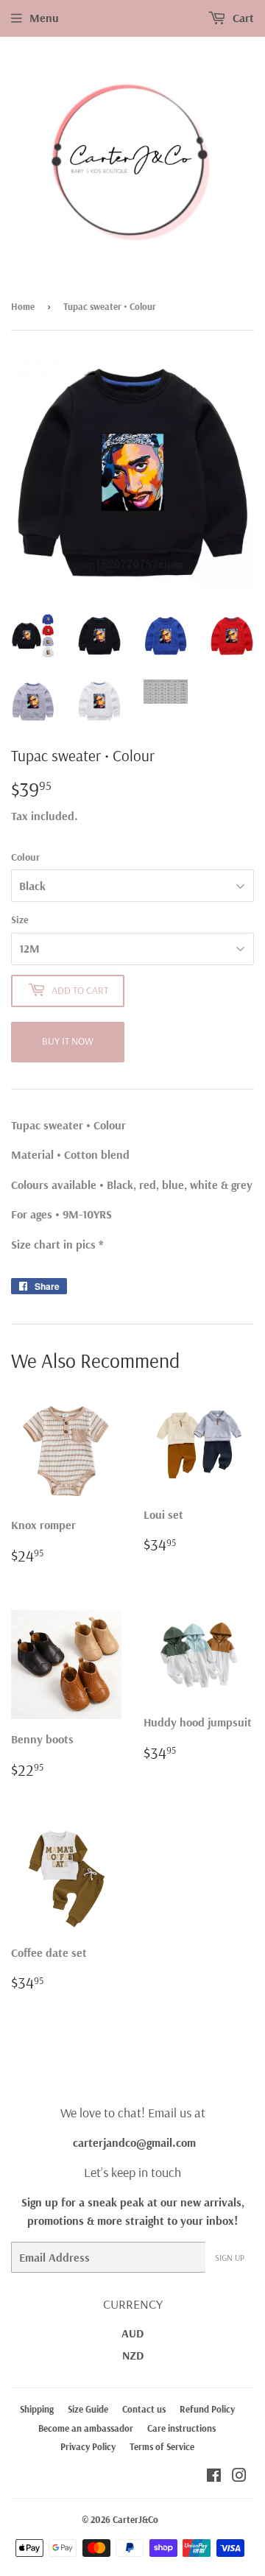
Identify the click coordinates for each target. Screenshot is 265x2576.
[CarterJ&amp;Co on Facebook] (214, 2477)
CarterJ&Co (135, 2519)
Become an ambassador (86, 2428)
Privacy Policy (88, 2446)
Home (23, 306)
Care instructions (181, 2428)
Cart (242, 18)
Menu (44, 18)
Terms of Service (162, 2446)
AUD (132, 2333)
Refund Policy (207, 2409)
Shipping (37, 2409)
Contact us (144, 2409)
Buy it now (68, 1041)
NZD (133, 2355)
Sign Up (230, 2258)
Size (20, 920)
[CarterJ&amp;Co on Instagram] (239, 2477)
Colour (25, 857)
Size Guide (88, 2409)
